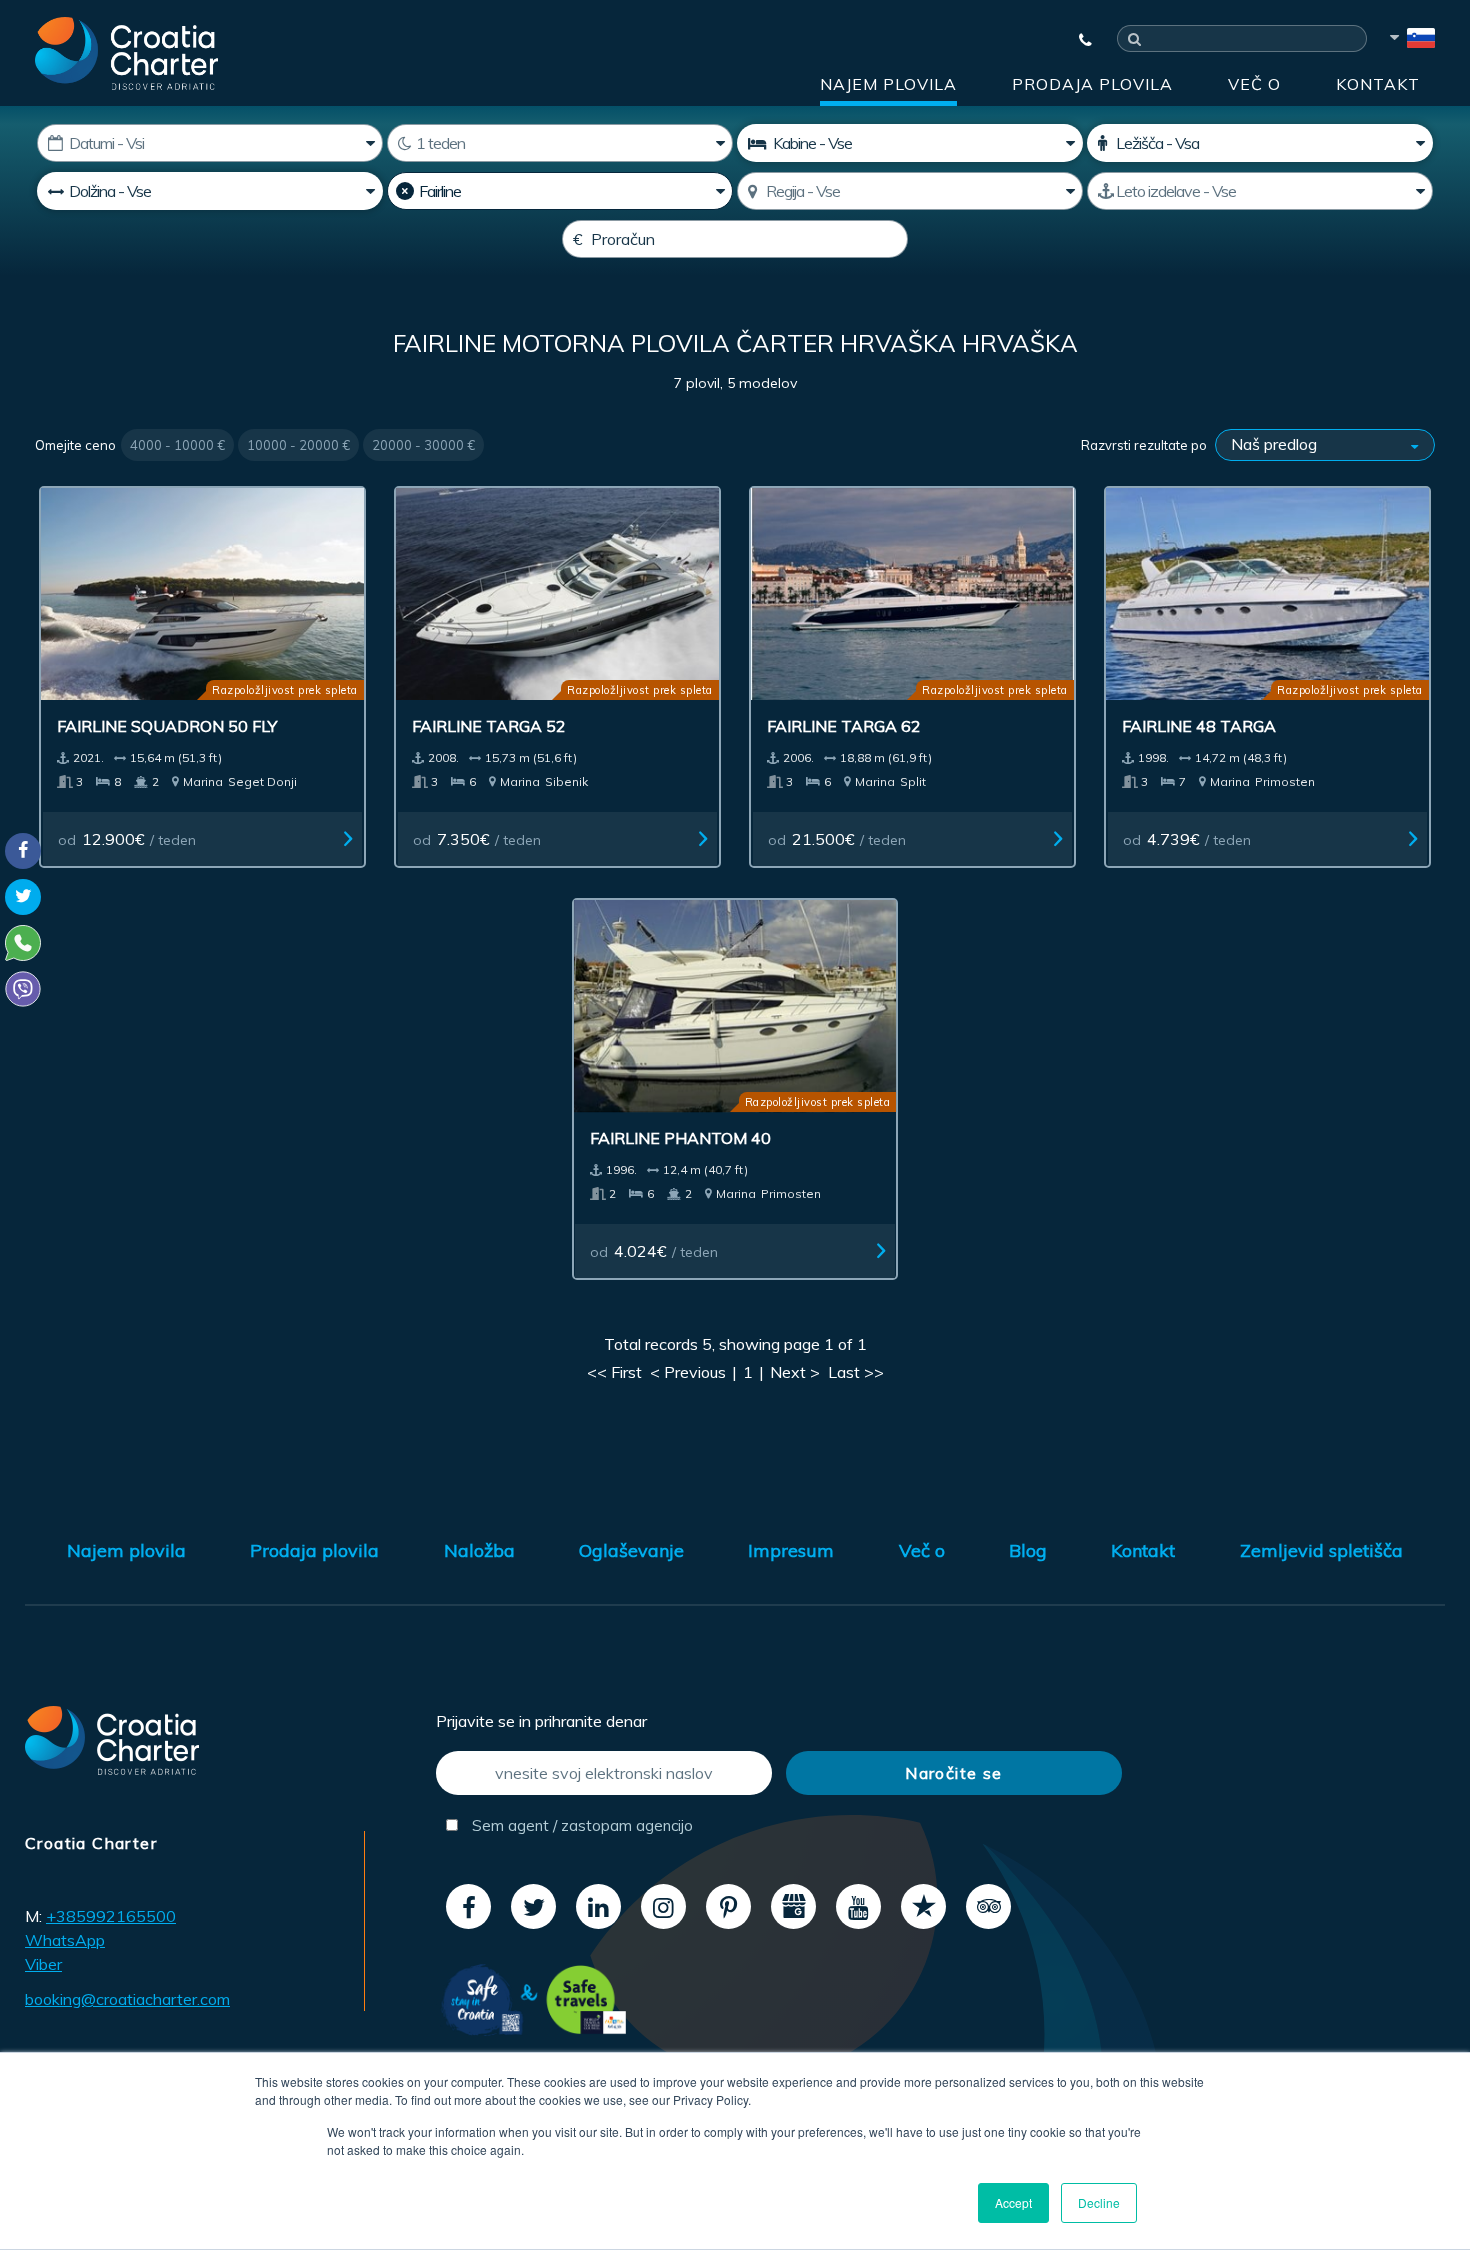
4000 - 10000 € (177, 445)
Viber (43, 1964)
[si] (1411, 41)
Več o (1254, 84)
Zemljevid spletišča (1321, 1550)
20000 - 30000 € (423, 445)
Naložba (479, 1550)
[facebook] (468, 1906)
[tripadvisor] (988, 1906)
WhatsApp (65, 1940)
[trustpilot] (923, 1906)
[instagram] (663, 1906)
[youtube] (858, 1906)
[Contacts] (1076, 40)
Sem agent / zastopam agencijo (580, 1825)
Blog (1028, 1550)
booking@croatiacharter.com (127, 1999)
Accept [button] (1013, 2202)
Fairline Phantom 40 (680, 1138)
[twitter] (533, 1906)
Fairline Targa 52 (489, 726)
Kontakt (1378, 84)
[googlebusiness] (793, 1906)
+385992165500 (111, 1916)
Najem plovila (888, 84)
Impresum (791, 1550)
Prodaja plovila (1092, 84)
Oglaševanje (631, 1550)
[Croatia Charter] (126, 53)
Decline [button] (1099, 2202)
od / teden (127, 839)
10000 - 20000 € (298, 445)
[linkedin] (598, 1906)
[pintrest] (728, 1906)
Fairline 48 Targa (1199, 726)
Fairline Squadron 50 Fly (167, 726)
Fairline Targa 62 (844, 726)
